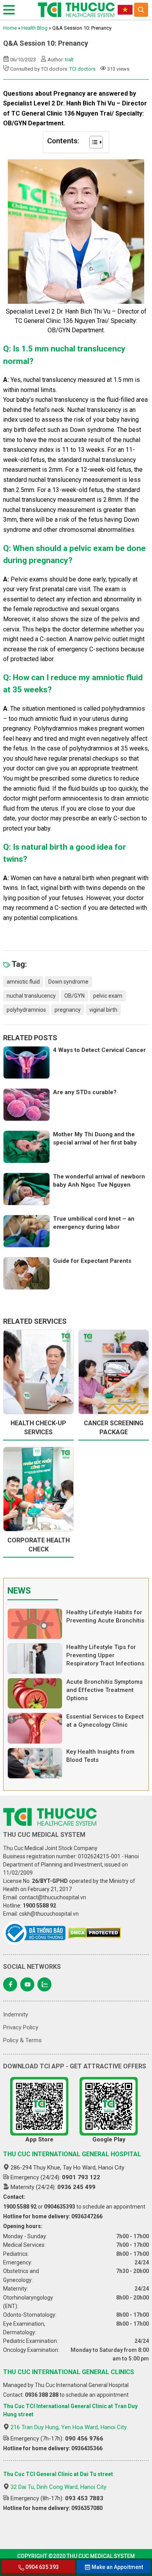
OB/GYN (74, 996)
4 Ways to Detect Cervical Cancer (99, 1050)
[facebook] (10, 1984)
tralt (69, 60)
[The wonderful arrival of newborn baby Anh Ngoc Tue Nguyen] (27, 1189)
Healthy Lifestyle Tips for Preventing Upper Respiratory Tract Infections (105, 1655)
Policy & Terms (22, 2040)
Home (10, 28)
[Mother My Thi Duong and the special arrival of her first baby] (27, 1147)
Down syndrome (68, 982)
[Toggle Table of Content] (92, 142)
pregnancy (68, 1010)
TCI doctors (82, 69)
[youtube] (27, 1984)
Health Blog (34, 28)
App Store (39, 2139)
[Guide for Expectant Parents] (27, 1273)
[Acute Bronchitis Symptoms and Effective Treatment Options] (35, 1693)
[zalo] (44, 1984)
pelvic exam (108, 996)
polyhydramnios (26, 1010)
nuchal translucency (31, 996)
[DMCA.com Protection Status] (95, 1933)
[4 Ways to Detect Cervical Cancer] (27, 1062)
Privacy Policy (21, 2027)
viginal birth (103, 1010)
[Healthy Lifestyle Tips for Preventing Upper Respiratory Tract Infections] (35, 1659)
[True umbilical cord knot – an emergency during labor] (27, 1231)
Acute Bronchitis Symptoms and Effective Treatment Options (104, 1690)
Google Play (109, 2139)
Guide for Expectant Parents (92, 1261)
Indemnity (16, 2014)
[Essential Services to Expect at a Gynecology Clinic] (35, 1728)
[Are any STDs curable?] (27, 1105)
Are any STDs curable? (85, 1092)
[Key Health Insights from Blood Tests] (35, 1763)
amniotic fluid (23, 982)
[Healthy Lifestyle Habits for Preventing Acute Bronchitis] (35, 1624)
